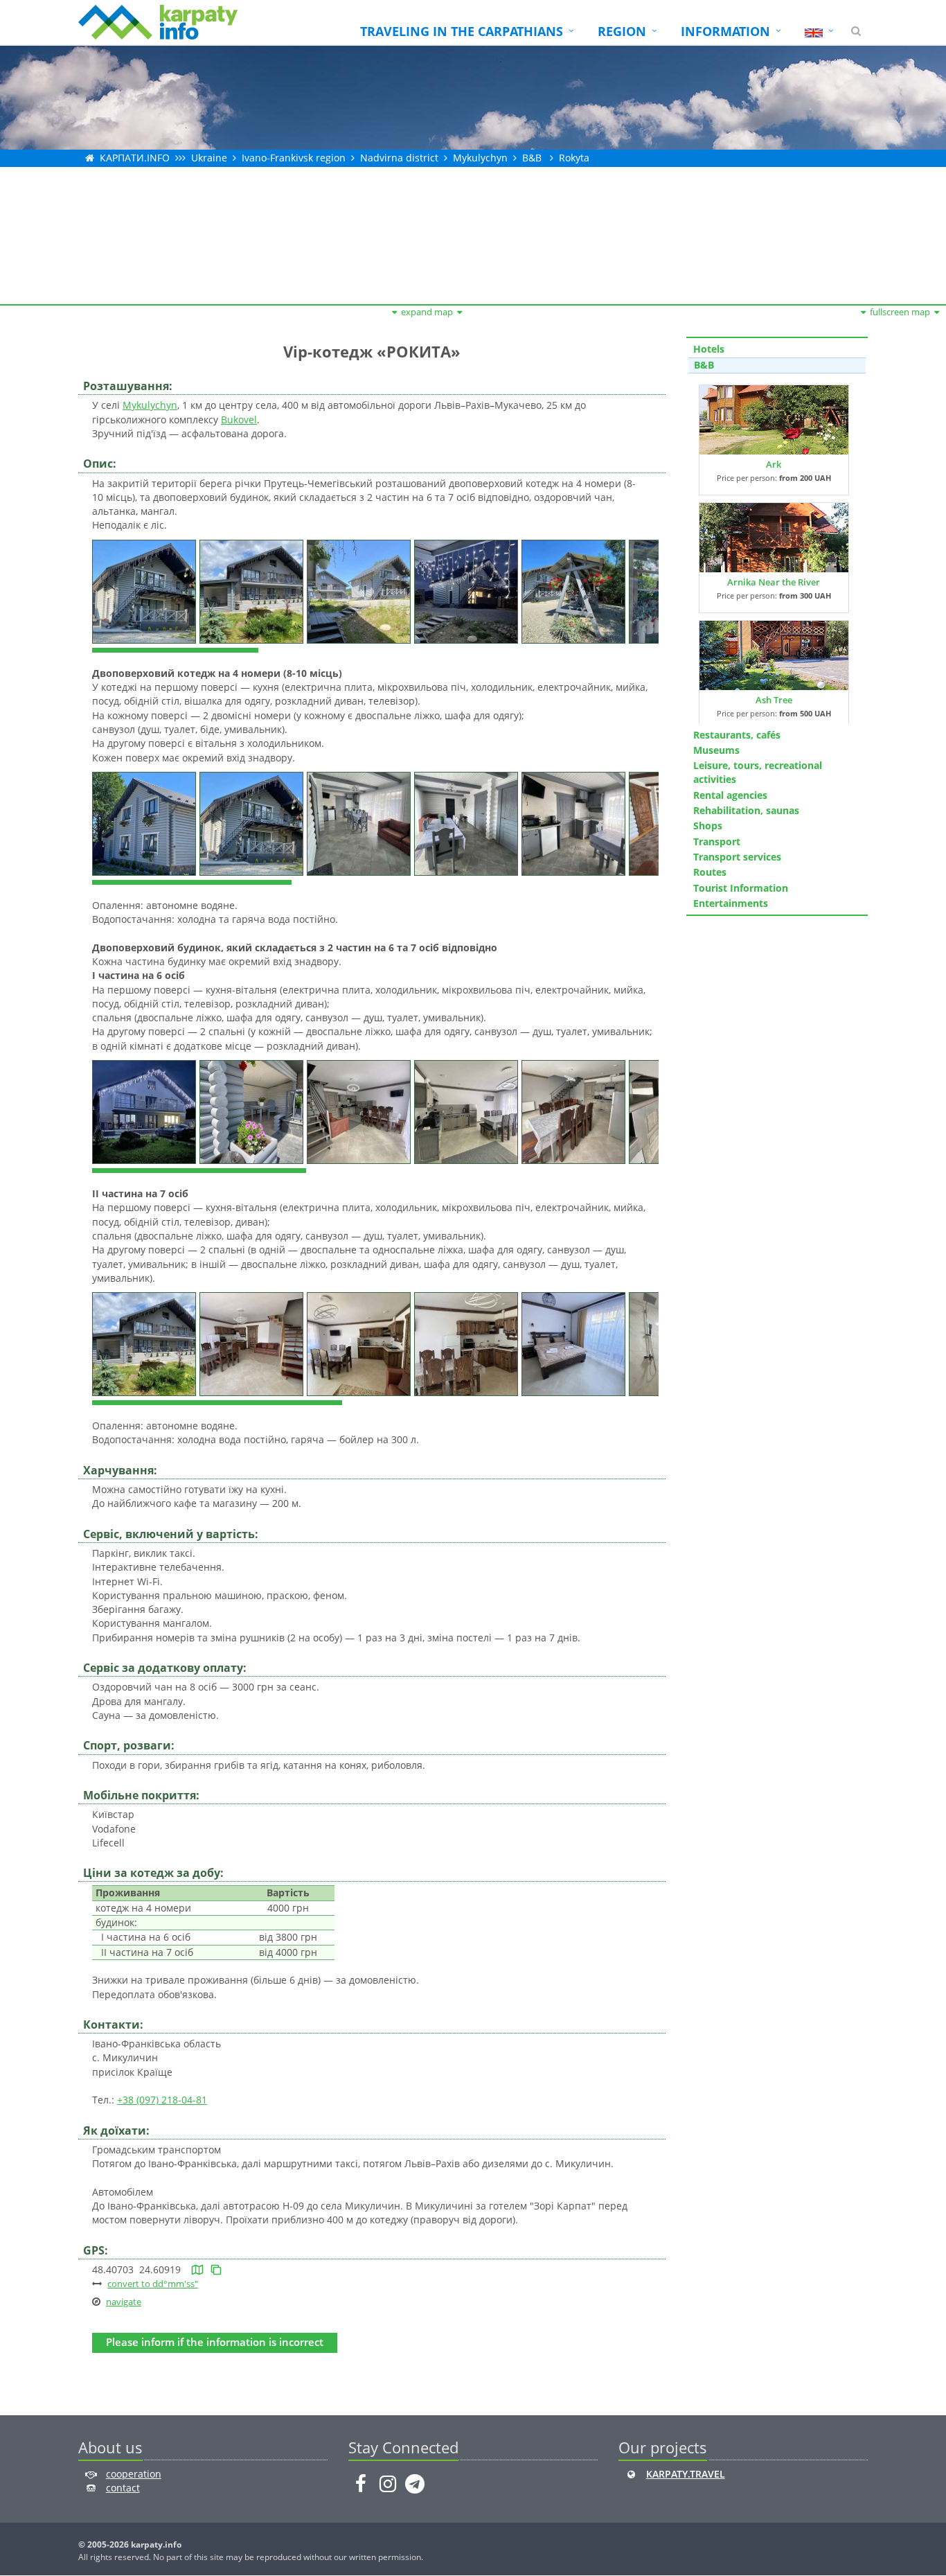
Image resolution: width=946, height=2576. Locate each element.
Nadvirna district (399, 158)
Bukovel (239, 420)
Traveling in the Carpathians (462, 31)
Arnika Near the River (774, 582)
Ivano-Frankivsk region (294, 158)
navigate (124, 2302)
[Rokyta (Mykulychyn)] (146, 590)
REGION (622, 31)
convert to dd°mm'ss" (153, 2284)
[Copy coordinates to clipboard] (216, 2269)
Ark (774, 464)
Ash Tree (774, 700)
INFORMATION (725, 31)
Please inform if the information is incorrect (215, 2342)
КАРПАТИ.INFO (135, 158)
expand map (427, 312)
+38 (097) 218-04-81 (162, 2100)
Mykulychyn (480, 158)
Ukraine (209, 158)
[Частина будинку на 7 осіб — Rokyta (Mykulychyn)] (146, 1343)
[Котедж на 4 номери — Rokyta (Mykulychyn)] (146, 823)
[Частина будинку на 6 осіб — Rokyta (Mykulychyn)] (146, 1111)
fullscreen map (900, 312)
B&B (532, 158)
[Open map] (197, 2269)
